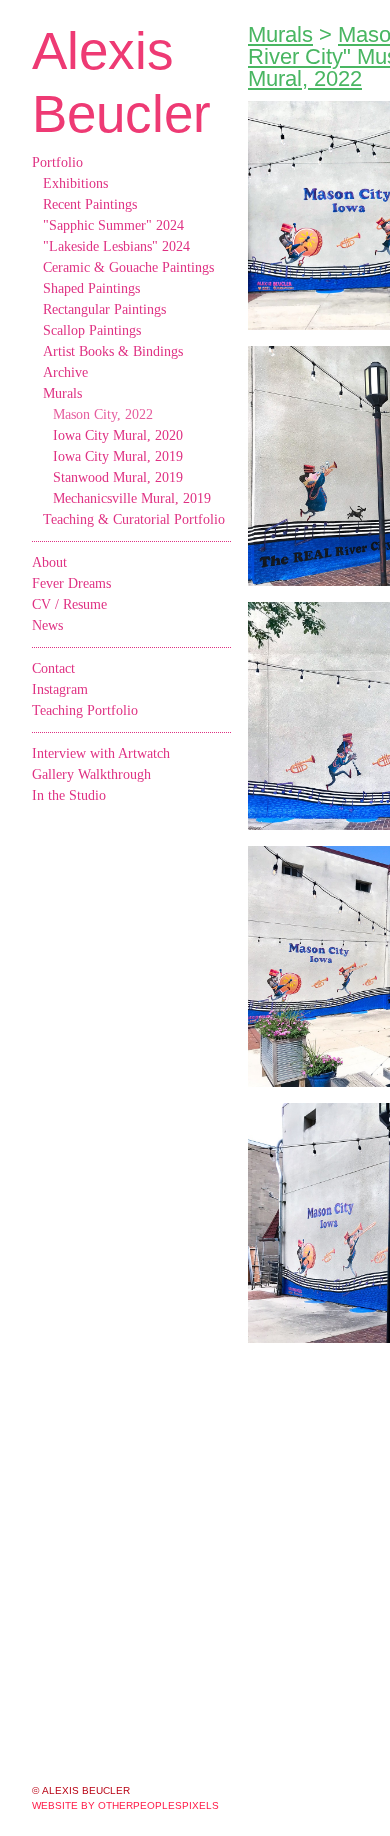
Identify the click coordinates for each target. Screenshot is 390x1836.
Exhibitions (75, 183)
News (47, 625)
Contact (53, 668)
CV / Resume (69, 604)
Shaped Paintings (91, 288)
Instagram (60, 689)
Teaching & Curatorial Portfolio (134, 519)
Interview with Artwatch (101, 753)
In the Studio (69, 795)
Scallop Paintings (92, 330)
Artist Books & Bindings (113, 351)
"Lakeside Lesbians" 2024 (116, 246)
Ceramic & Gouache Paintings (128, 267)
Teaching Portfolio (85, 710)
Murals (62, 393)
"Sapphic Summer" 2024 (113, 225)
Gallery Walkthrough (91, 774)
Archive (65, 372)
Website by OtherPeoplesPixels (125, 1805)
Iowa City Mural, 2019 (118, 456)
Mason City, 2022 (103, 414)
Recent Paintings (90, 204)
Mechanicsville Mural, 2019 (132, 498)
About (49, 562)
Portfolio (57, 162)
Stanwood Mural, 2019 (118, 477)
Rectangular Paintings (104, 309)
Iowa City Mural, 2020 (118, 435)
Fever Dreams (71, 583)
